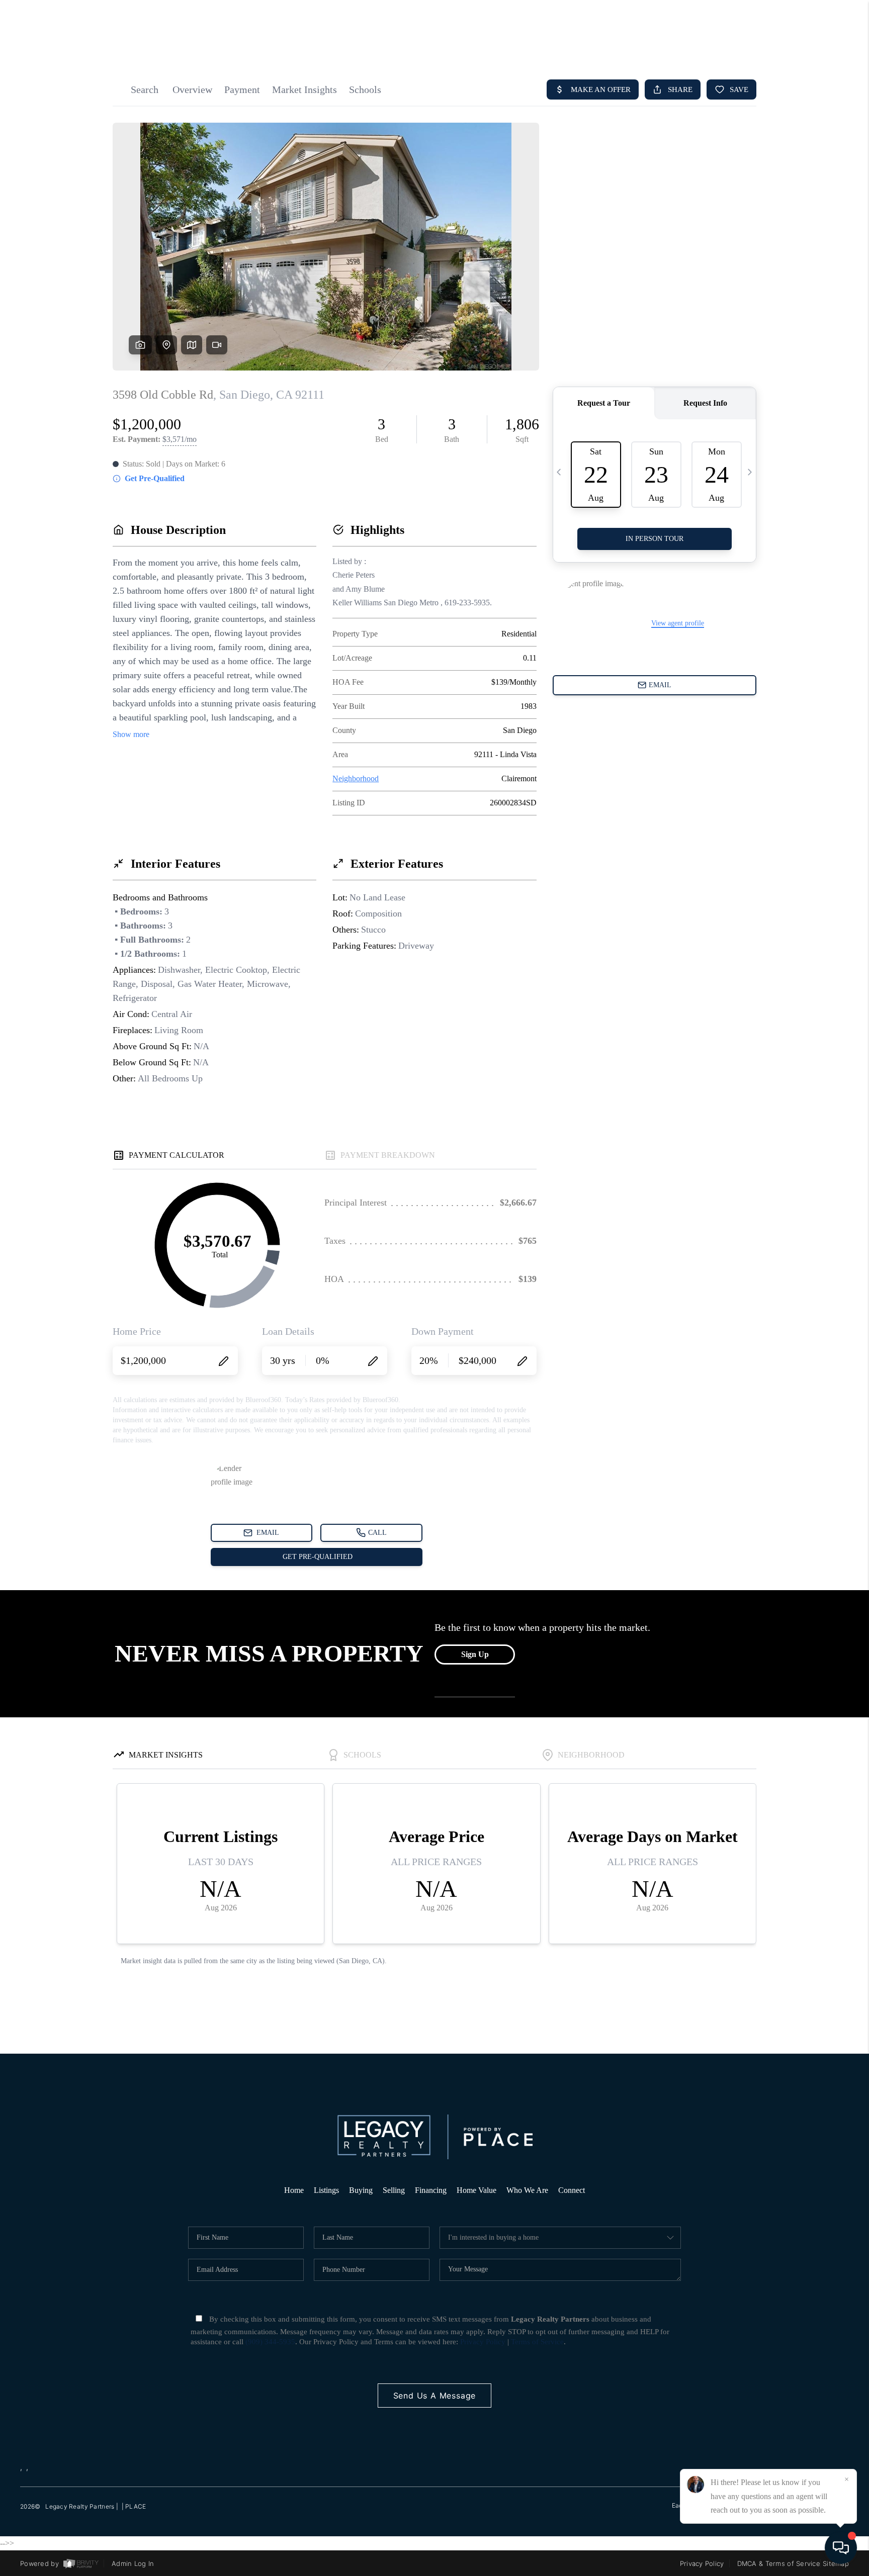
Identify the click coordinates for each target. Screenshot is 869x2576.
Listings (326, 2190)
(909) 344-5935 (270, 2342)
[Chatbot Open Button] (841, 2548)
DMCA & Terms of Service (779, 2563)
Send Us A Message (435, 2396)
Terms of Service (537, 2342)
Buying (361, 2190)
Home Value (476, 2190)
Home (294, 2190)
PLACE (136, 2506)
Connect (572, 2190)
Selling (394, 2190)
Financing (431, 2190)
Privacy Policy (483, 2342)
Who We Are (527, 2190)
